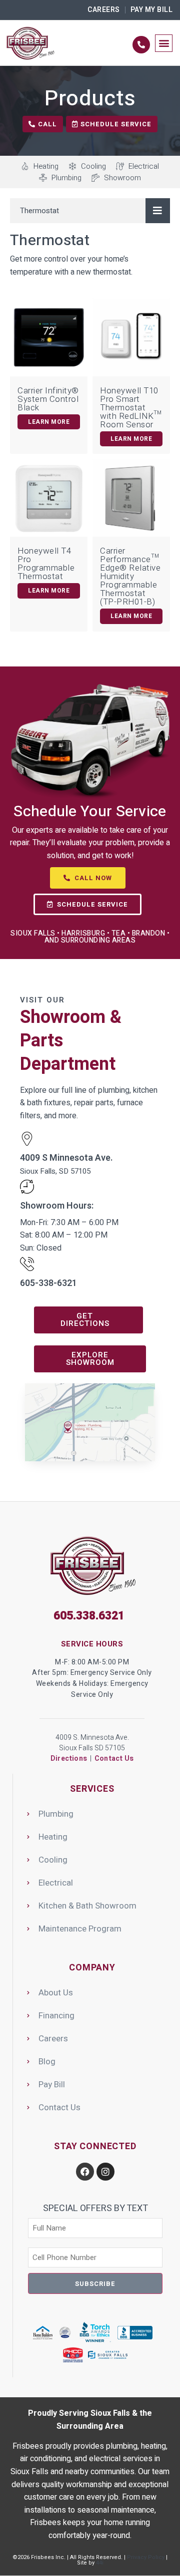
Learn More (49, 422)
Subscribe (95, 2284)
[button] (164, 43)
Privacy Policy (146, 2557)
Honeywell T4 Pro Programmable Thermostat (46, 564)
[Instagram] (105, 2172)
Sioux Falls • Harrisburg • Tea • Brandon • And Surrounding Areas (90, 937)
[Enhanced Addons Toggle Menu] (158, 211)
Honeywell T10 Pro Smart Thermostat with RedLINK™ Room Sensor (131, 408)
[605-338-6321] (27, 1264)
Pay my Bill (152, 10)
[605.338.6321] (141, 45)
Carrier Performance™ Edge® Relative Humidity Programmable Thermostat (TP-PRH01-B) (130, 576)
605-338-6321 (48, 1283)
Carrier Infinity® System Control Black (48, 399)
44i (100, 2563)
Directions (69, 1759)
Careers (104, 10)
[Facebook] (85, 2172)
